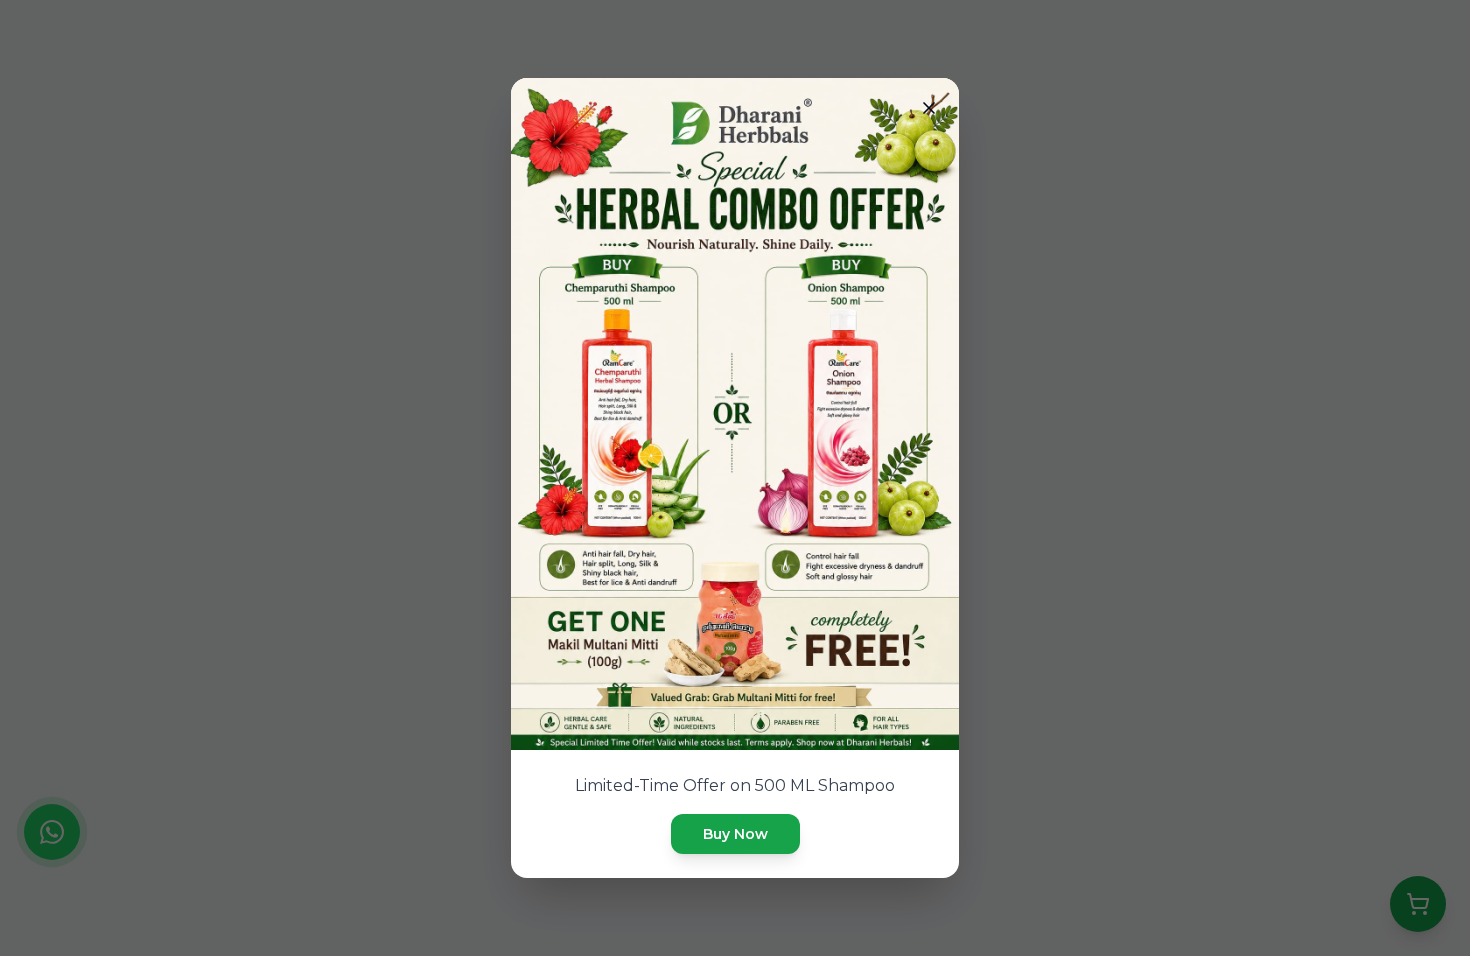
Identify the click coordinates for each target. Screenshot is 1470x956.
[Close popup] (929, 108)
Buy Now (735, 834)
